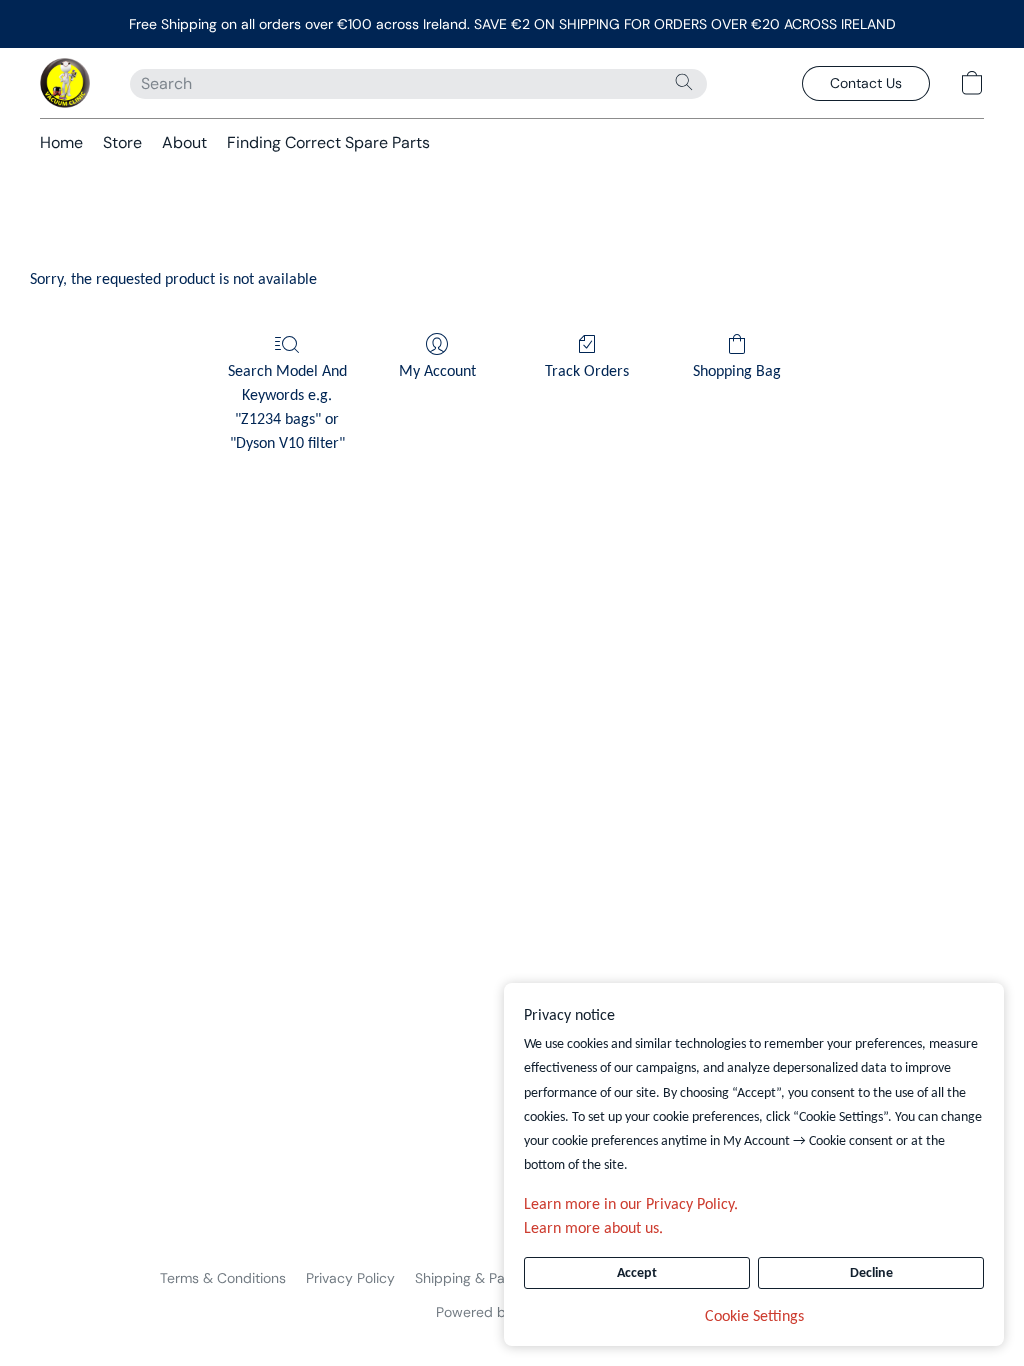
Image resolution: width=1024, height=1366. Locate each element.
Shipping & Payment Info (494, 1278)
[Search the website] (684, 82)
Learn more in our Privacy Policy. (631, 1205)
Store (122, 142)
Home (61, 142)
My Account (437, 372)
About (184, 142)
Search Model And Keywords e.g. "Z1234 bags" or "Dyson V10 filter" (287, 408)
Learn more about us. (593, 1229)
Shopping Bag (737, 372)
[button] (65, 83)
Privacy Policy (350, 1278)
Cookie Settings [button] (754, 1317)
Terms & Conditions (223, 1278)
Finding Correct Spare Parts (328, 142)
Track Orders (587, 372)
